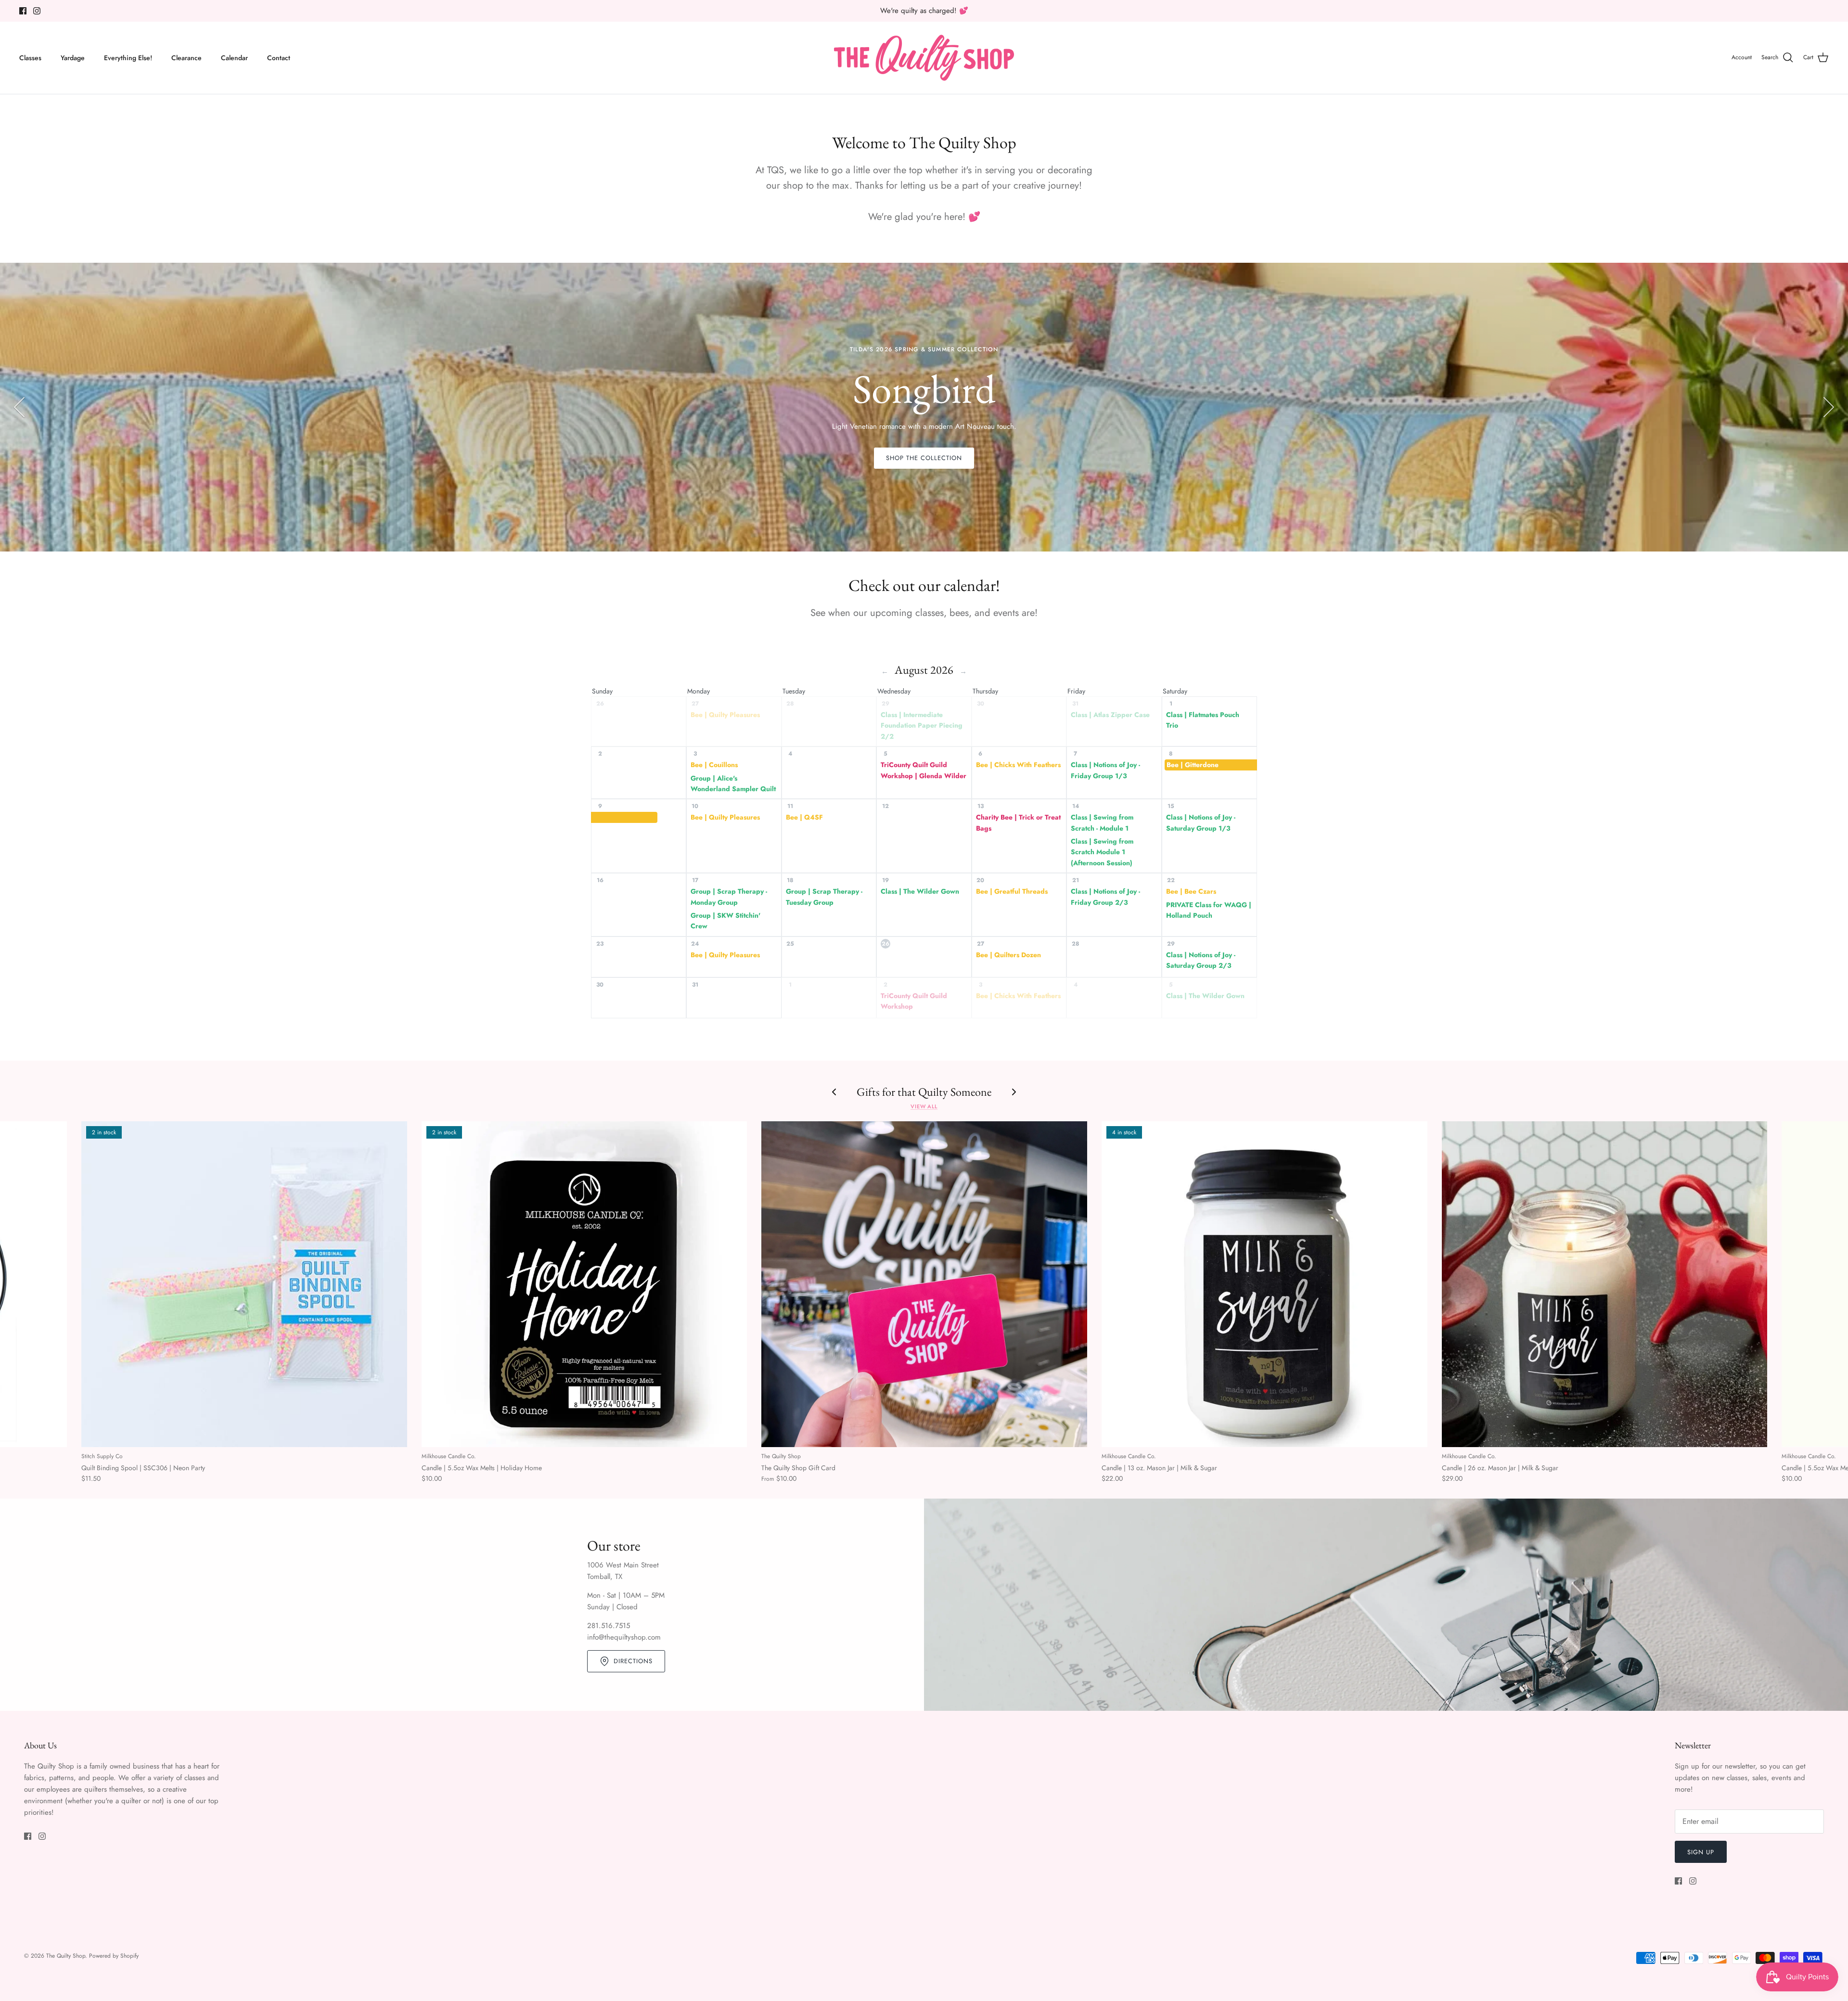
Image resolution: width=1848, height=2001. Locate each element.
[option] (924, 407)
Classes (30, 58)
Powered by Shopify (114, 1956)
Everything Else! (128, 58)
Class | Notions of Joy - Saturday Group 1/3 (1201, 822)
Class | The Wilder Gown (920, 891)
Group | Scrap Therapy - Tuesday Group (824, 897)
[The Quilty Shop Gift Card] (924, 1284)
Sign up (1701, 1852)
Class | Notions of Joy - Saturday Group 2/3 (1201, 960)
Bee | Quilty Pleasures (725, 715)
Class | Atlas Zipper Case (1110, 715)
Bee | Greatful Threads (1012, 891)
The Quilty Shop (66, 1956)
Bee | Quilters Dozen (1008, 955)
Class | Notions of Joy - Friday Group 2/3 (1105, 897)
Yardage (73, 58)
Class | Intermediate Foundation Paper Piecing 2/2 (922, 725)
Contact (279, 58)
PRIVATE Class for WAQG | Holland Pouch (1209, 910)
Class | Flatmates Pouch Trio (1203, 720)
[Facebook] (23, 11)
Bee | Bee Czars (1191, 891)
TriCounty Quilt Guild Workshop (914, 1001)
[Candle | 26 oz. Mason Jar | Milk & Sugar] (1605, 1284)
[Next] (1829, 407)
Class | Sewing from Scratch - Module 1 (1102, 822)
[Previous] (19, 407)
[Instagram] (37, 11)
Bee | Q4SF (804, 817)
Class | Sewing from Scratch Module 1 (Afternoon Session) (1102, 852)
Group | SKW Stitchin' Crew (725, 921)
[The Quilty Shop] (924, 58)
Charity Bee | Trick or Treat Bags (1018, 822)
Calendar (234, 58)
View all (924, 1106)
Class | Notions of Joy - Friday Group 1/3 (1105, 770)
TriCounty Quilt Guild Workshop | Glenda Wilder (924, 770)
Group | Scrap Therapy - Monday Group (729, 897)
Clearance (186, 58)
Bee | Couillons (714, 765)
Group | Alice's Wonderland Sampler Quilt (733, 783)
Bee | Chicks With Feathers (1018, 765)
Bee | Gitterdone (1193, 765)
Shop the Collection (924, 458)
